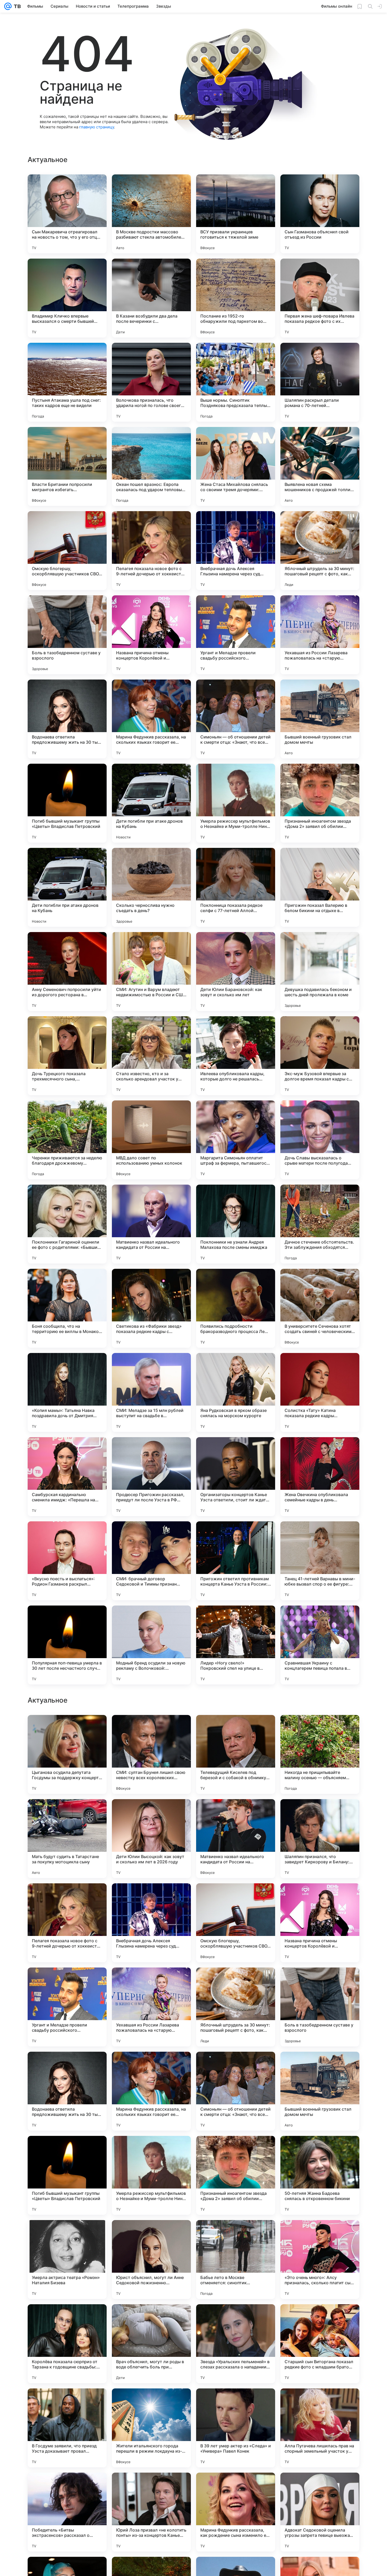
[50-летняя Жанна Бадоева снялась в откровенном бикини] (320, 2512)
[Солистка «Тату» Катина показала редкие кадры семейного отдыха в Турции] (320, 1392)
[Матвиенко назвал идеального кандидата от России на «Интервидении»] (151, 1224)
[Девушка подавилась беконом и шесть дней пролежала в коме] (320, 972)
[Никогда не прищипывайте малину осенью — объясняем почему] (320, 2091)
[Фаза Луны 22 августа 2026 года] (67, 1898)
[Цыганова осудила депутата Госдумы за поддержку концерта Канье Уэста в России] (67, 2091)
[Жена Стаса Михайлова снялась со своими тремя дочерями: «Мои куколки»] (236, 466)
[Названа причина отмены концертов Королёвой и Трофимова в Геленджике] (151, 635)
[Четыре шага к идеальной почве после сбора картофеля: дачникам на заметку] (320, 1813)
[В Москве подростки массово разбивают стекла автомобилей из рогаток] (151, 214)
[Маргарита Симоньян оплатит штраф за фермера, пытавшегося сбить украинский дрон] (236, 1140)
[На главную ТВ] (16, 6)
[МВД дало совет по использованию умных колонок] (151, 1140)
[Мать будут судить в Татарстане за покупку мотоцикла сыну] (67, 2175)
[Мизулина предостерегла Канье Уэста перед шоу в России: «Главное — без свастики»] (67, 1729)
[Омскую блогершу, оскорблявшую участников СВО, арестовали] (67, 551)
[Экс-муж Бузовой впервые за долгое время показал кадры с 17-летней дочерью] (320, 1056)
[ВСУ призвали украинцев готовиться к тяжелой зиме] (236, 214)
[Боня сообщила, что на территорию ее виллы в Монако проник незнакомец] (67, 1308)
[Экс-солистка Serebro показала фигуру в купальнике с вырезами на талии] (236, 1898)
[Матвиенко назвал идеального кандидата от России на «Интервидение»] (236, 2175)
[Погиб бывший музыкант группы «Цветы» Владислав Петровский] (67, 803)
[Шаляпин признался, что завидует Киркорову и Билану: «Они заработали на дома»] (320, 2175)
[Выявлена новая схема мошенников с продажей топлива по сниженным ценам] (320, 466)
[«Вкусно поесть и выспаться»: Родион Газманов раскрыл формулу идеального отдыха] (67, 1561)
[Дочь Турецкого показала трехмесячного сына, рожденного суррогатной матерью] (67, 1056)
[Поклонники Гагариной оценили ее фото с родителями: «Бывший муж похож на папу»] (67, 1224)
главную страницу (97, 127)
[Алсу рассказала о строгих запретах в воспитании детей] (151, 1898)
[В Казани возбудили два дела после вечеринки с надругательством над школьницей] (151, 298)
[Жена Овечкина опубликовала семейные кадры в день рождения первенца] (320, 1477)
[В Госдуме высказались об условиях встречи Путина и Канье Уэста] (320, 1729)
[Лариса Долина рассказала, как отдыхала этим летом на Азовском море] (320, 1898)
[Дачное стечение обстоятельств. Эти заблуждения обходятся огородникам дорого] (320, 1224)
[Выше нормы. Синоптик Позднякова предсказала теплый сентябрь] (236, 382)
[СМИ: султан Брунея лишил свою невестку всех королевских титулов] (151, 2091)
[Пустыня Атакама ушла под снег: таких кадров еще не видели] (67, 382)
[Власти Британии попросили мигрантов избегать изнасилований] (67, 466)
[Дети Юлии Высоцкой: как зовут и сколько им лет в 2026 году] (151, 2175)
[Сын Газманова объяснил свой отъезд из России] (320, 214)
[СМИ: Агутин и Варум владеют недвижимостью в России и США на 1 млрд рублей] (151, 972)
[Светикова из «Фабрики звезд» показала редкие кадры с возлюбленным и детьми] (151, 1308)
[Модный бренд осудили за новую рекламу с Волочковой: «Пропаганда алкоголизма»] (151, 1645)
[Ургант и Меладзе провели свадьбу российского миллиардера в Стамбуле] (236, 635)
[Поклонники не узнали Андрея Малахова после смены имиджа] (236, 1224)
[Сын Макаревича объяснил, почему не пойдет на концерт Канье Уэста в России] (67, 1982)
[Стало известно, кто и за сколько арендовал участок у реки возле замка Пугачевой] (151, 1056)
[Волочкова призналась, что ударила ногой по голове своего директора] (151, 382)
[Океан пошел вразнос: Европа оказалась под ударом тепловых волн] (151, 466)
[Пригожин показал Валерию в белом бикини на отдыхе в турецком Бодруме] (320, 887)
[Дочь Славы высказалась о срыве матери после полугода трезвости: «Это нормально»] (320, 1140)
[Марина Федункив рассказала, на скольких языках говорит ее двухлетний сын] (151, 719)
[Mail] (8, 6)
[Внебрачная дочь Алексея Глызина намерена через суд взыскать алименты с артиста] (236, 551)
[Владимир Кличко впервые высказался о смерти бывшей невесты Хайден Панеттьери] (67, 298)
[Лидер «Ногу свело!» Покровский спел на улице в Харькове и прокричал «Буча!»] (236, 1645)
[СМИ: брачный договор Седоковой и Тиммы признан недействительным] (151, 1561)
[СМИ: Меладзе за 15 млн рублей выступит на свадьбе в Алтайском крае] (151, 1392)
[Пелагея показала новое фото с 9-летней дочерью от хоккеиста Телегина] (151, 551)
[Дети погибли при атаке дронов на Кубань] (151, 803)
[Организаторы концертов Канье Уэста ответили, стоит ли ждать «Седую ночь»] (236, 1477)
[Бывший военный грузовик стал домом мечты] (320, 719)
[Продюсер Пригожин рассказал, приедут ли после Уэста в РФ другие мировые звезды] (151, 1477)
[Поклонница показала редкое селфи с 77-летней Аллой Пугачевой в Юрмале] (236, 887)
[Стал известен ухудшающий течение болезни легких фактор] (151, 1982)
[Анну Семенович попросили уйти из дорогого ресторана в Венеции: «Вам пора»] (67, 972)
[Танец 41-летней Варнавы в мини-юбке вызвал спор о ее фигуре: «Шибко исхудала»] (320, 1561)
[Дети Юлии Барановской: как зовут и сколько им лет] (236, 972)
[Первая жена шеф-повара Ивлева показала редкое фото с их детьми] (320, 298)
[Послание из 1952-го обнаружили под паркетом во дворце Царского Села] (236, 298)
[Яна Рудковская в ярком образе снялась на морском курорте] (236, 1392)
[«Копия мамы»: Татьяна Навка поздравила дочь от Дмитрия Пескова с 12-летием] (67, 1392)
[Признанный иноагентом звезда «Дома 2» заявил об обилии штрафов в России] (320, 803)
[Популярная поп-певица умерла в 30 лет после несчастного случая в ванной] (67, 1645)
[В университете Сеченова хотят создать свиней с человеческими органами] (320, 1308)
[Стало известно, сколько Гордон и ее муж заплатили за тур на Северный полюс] (236, 1982)
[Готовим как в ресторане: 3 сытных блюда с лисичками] (236, 1813)
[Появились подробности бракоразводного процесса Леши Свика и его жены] (236, 1308)
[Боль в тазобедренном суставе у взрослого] (67, 635)
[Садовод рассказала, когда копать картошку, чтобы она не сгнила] (320, 1982)
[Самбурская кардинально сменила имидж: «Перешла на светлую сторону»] (67, 1477)
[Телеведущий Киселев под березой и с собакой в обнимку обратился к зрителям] (236, 2091)
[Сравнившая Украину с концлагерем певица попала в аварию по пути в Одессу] (320, 1645)
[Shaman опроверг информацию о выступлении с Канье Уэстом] (151, 1813)
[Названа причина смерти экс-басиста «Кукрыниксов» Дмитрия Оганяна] (67, 1813)
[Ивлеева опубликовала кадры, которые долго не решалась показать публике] (236, 1056)
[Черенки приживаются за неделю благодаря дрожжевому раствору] (67, 1140)
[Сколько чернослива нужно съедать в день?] (151, 887)
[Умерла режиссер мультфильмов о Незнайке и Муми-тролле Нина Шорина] (236, 803)
